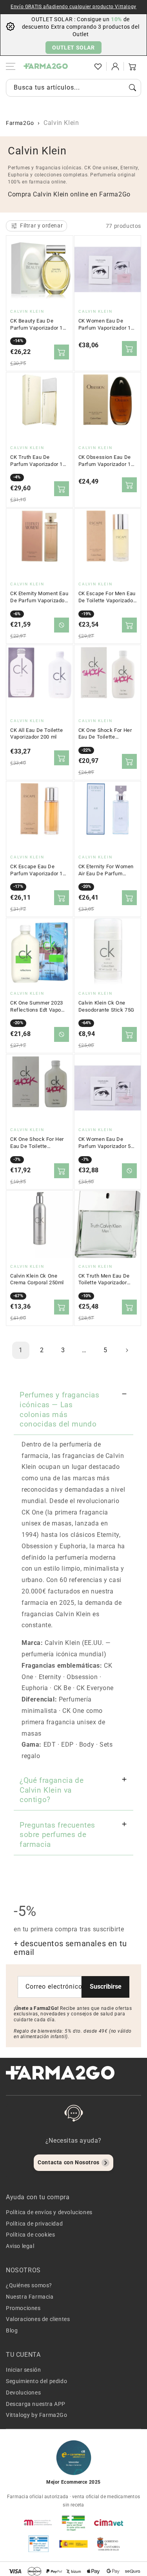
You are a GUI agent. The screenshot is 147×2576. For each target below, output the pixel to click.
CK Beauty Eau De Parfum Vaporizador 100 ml (39, 325)
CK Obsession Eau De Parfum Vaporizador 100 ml (108, 461)
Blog (12, 2330)
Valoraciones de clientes (38, 2319)
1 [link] (21, 1350)
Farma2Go (20, 123)
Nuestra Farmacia (30, 2297)
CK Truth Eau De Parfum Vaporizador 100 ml (39, 461)
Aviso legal (20, 2246)
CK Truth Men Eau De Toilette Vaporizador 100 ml (104, 1280)
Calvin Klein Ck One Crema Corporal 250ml (37, 1279)
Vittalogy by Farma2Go (37, 2415)
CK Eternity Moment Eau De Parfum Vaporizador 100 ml (39, 597)
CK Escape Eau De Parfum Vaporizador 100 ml (39, 870)
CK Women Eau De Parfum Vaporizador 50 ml (106, 1143)
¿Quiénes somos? (29, 2285)
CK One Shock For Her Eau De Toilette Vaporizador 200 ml (105, 734)
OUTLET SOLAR (73, 48)
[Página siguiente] (127, 1350)
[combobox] (73, 88)
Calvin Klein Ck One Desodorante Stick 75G (107, 1006)
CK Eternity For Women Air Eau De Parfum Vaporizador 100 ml (106, 870)
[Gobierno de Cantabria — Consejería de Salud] (109, 2544)
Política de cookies (30, 2235)
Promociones (23, 2308)
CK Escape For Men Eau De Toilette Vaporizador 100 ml (107, 597)
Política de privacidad (34, 2224)
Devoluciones (23, 2393)
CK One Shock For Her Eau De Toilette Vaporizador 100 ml (37, 1143)
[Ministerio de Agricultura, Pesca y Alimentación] (74, 2544)
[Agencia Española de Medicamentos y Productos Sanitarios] (38, 2523)
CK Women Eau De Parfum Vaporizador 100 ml (108, 325)
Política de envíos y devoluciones (49, 2212)
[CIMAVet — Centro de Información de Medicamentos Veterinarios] (109, 2523)
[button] (81, 66)
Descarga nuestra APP (36, 2404)
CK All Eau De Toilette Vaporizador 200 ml (36, 734)
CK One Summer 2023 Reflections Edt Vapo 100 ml (37, 1007)
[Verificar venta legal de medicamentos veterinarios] (38, 2544)
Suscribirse (106, 1987)
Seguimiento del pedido (36, 2381)
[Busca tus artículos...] (132, 88)
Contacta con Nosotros (69, 2162)
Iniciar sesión (23, 2370)
